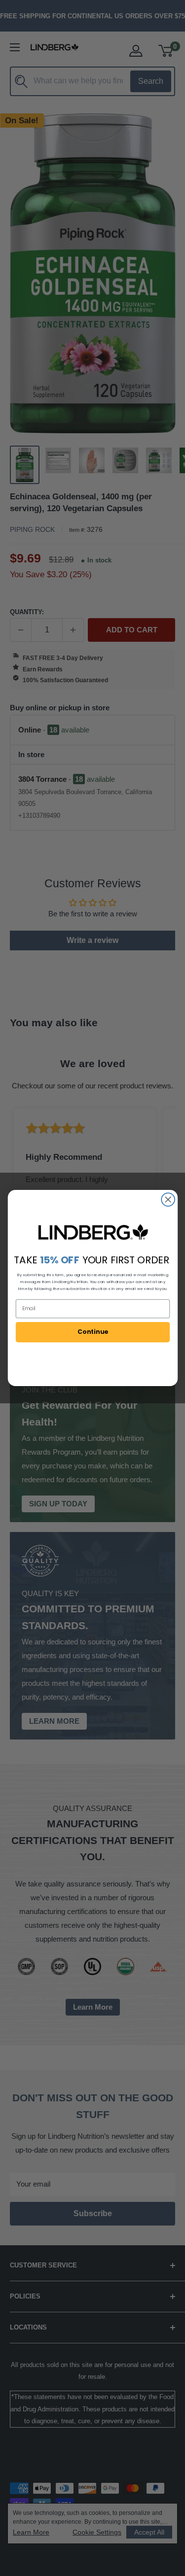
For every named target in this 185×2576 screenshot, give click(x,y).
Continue (92, 1332)
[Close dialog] (168, 1200)
